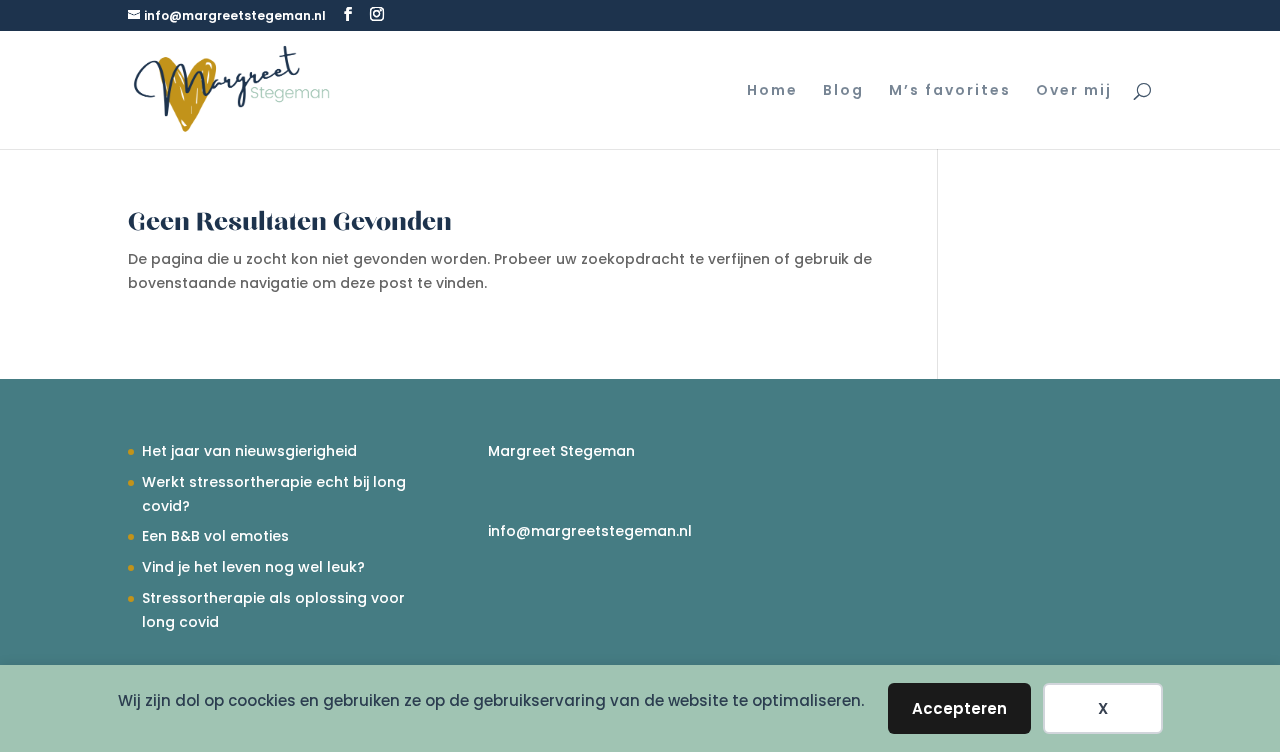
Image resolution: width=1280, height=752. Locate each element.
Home (772, 91)
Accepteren (959, 708)
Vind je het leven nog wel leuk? (253, 567)
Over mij (1074, 91)
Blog (843, 91)
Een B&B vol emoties (215, 536)
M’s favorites (950, 91)
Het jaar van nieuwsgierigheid (249, 451)
